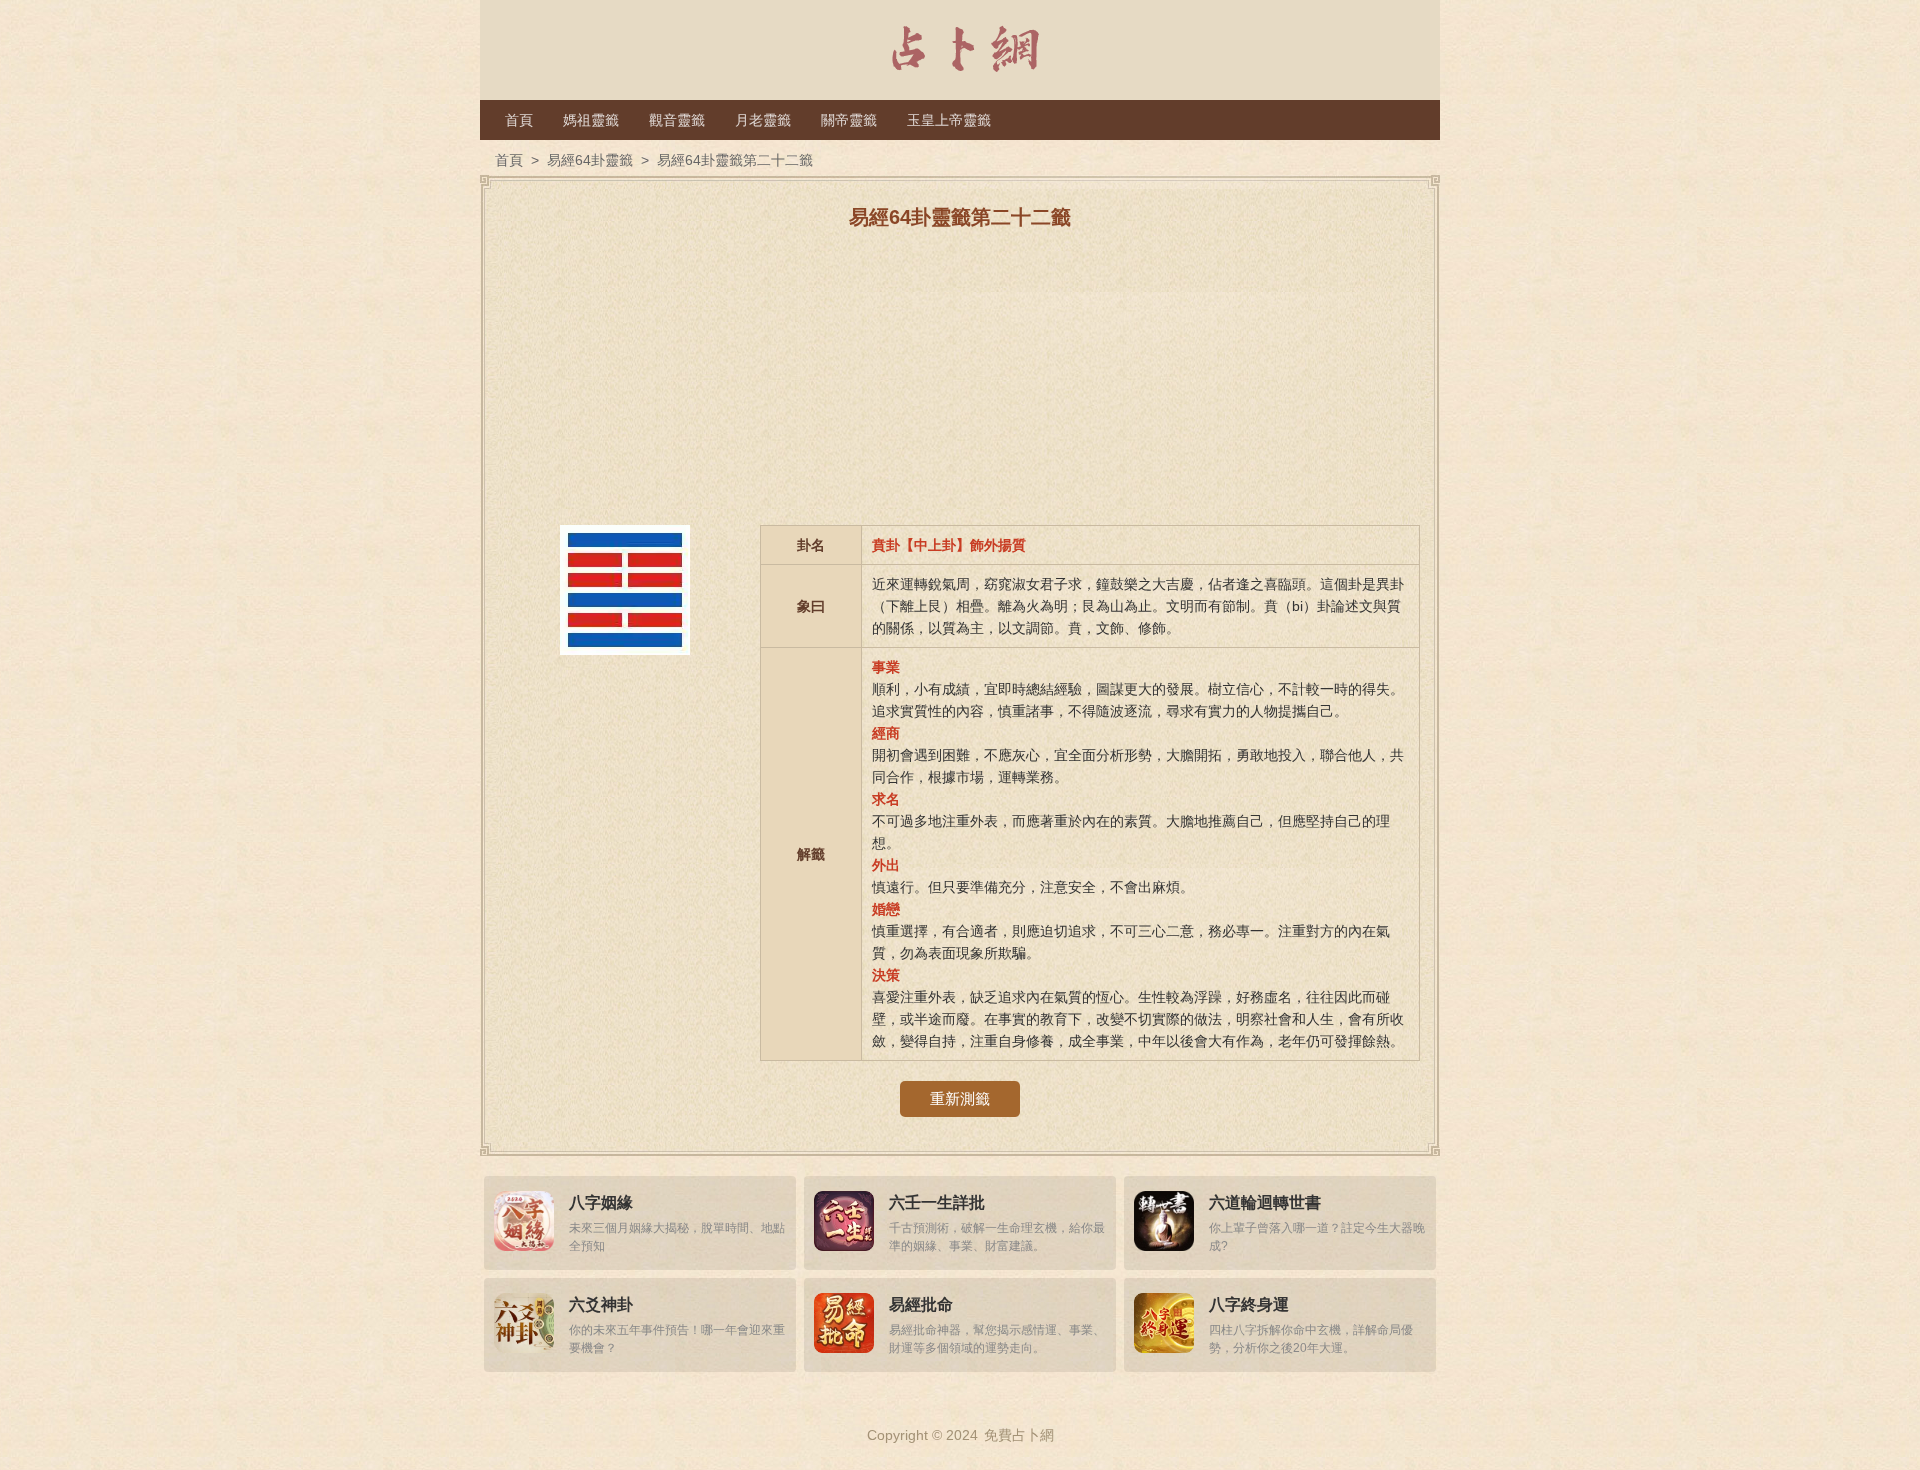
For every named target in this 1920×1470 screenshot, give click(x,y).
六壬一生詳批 (937, 1202)
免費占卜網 (1019, 1435)
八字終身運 (1249, 1304)
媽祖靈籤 (591, 120)
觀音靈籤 (677, 120)
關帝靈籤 (849, 120)
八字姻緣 (601, 1202)
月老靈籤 (763, 120)
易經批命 (921, 1304)
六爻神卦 (601, 1304)
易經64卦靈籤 (590, 160)
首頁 (519, 120)
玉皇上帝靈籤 (949, 120)
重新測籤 (960, 1098)
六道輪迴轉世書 (1265, 1202)
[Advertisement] (960, 385)
